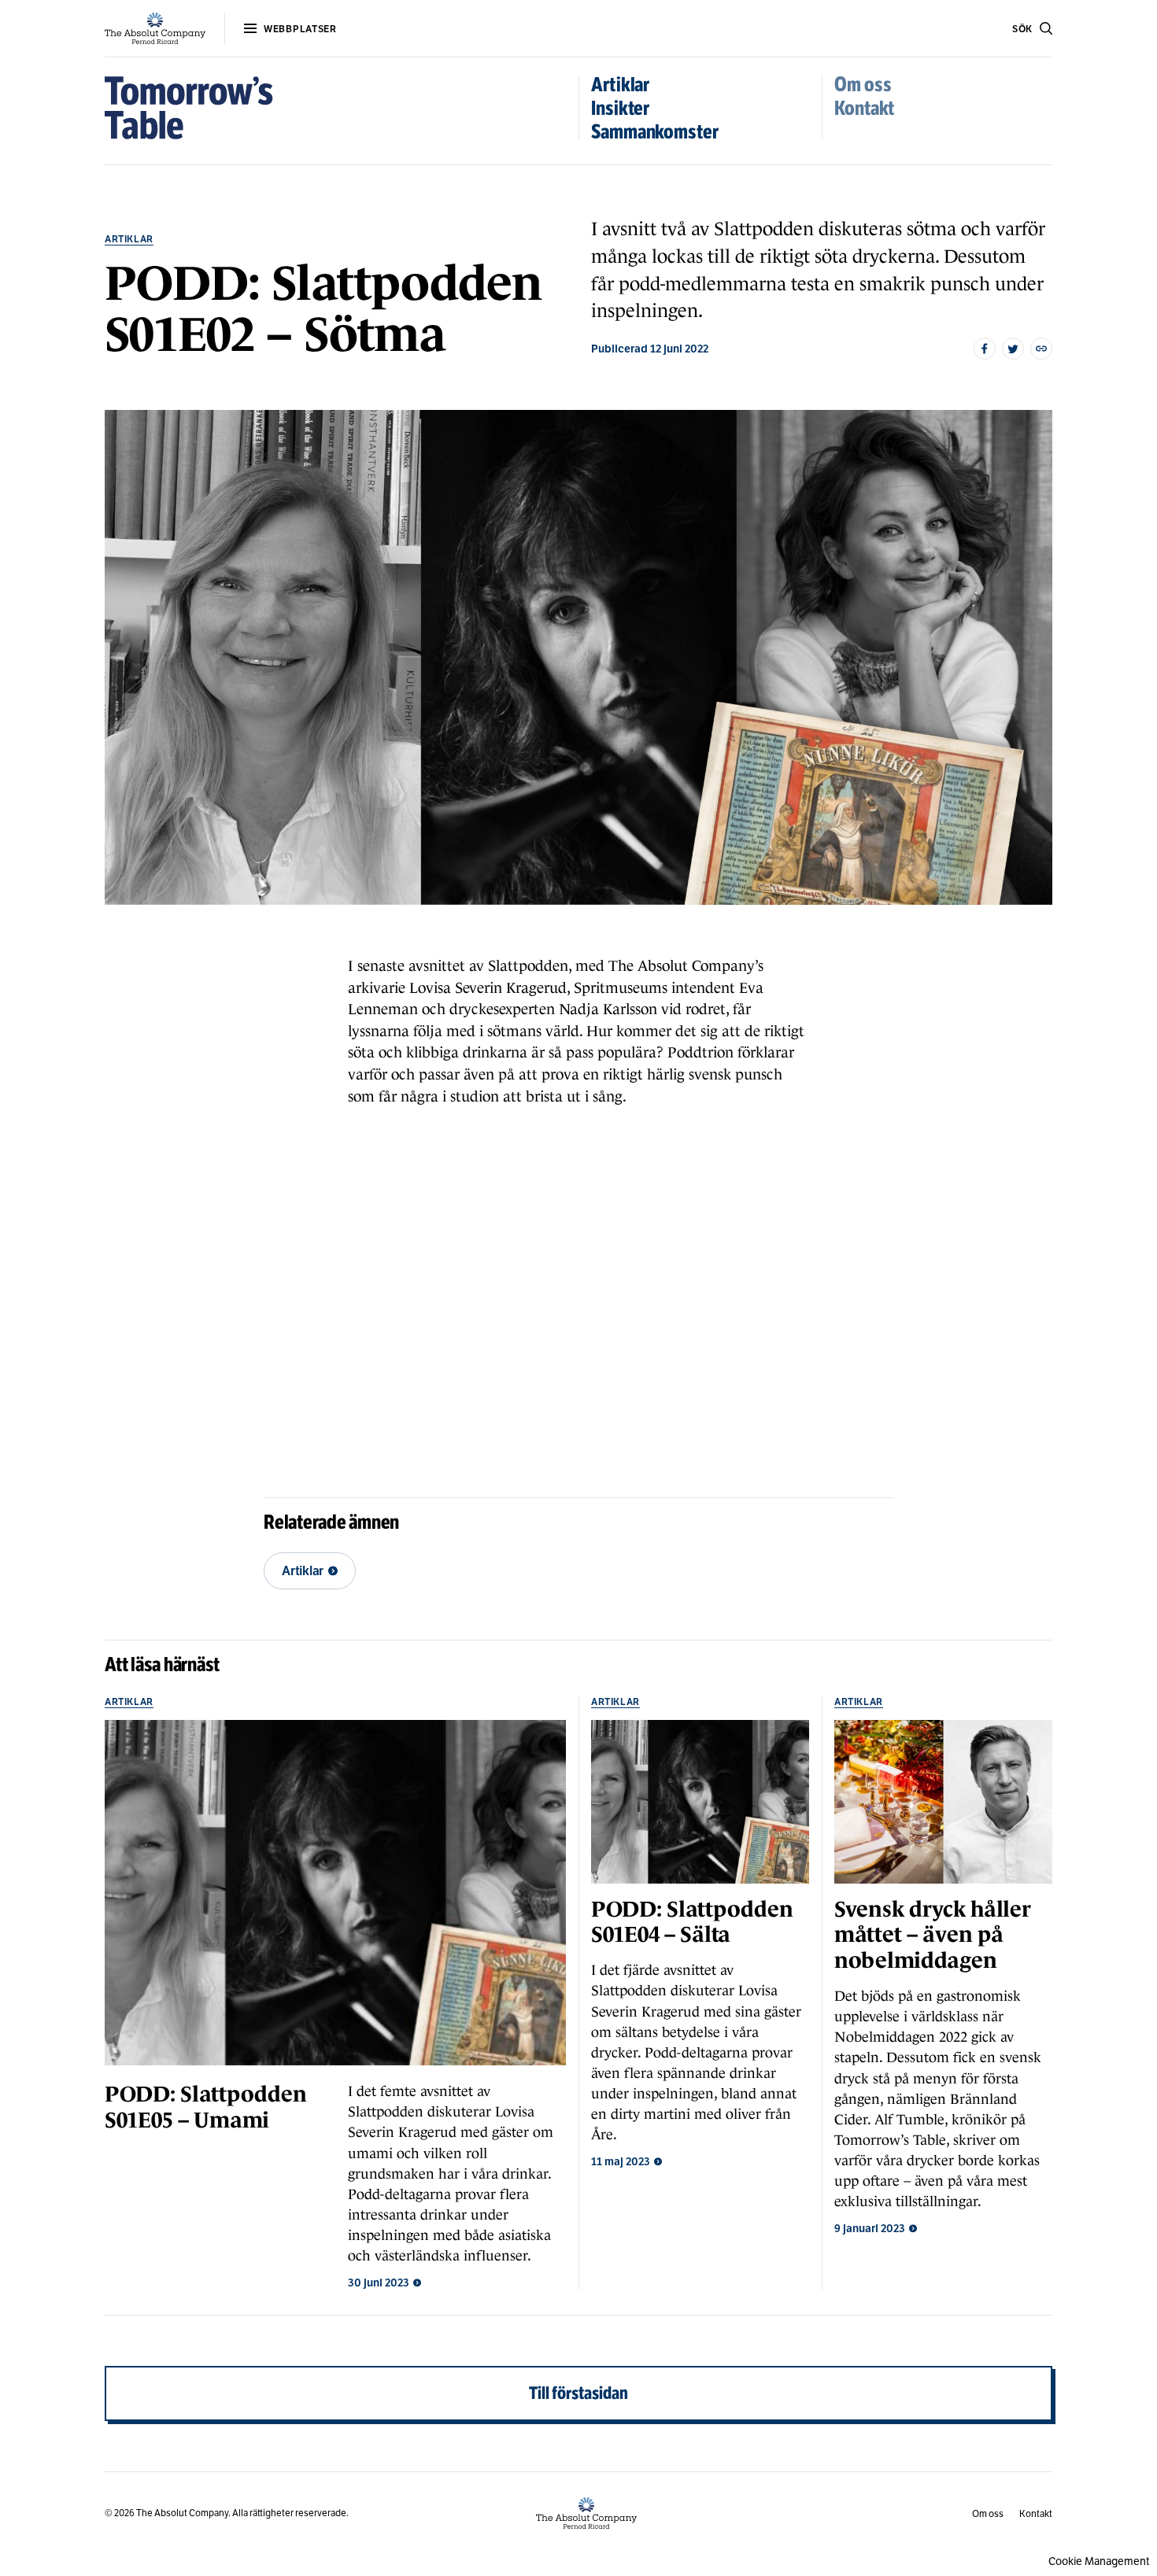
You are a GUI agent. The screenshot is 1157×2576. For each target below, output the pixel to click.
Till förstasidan (578, 2393)
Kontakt (864, 108)
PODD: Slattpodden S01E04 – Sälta (692, 1922)
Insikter (620, 108)
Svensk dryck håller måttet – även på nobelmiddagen (933, 1935)
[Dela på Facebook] (985, 349)
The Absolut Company (182, 2513)
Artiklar (620, 85)
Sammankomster (655, 132)
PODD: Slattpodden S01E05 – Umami (205, 2107)
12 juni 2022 (679, 349)
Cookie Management (1099, 2561)
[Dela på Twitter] (1013, 349)
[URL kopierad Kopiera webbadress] (1041, 349)
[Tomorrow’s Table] (189, 108)
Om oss (863, 85)
